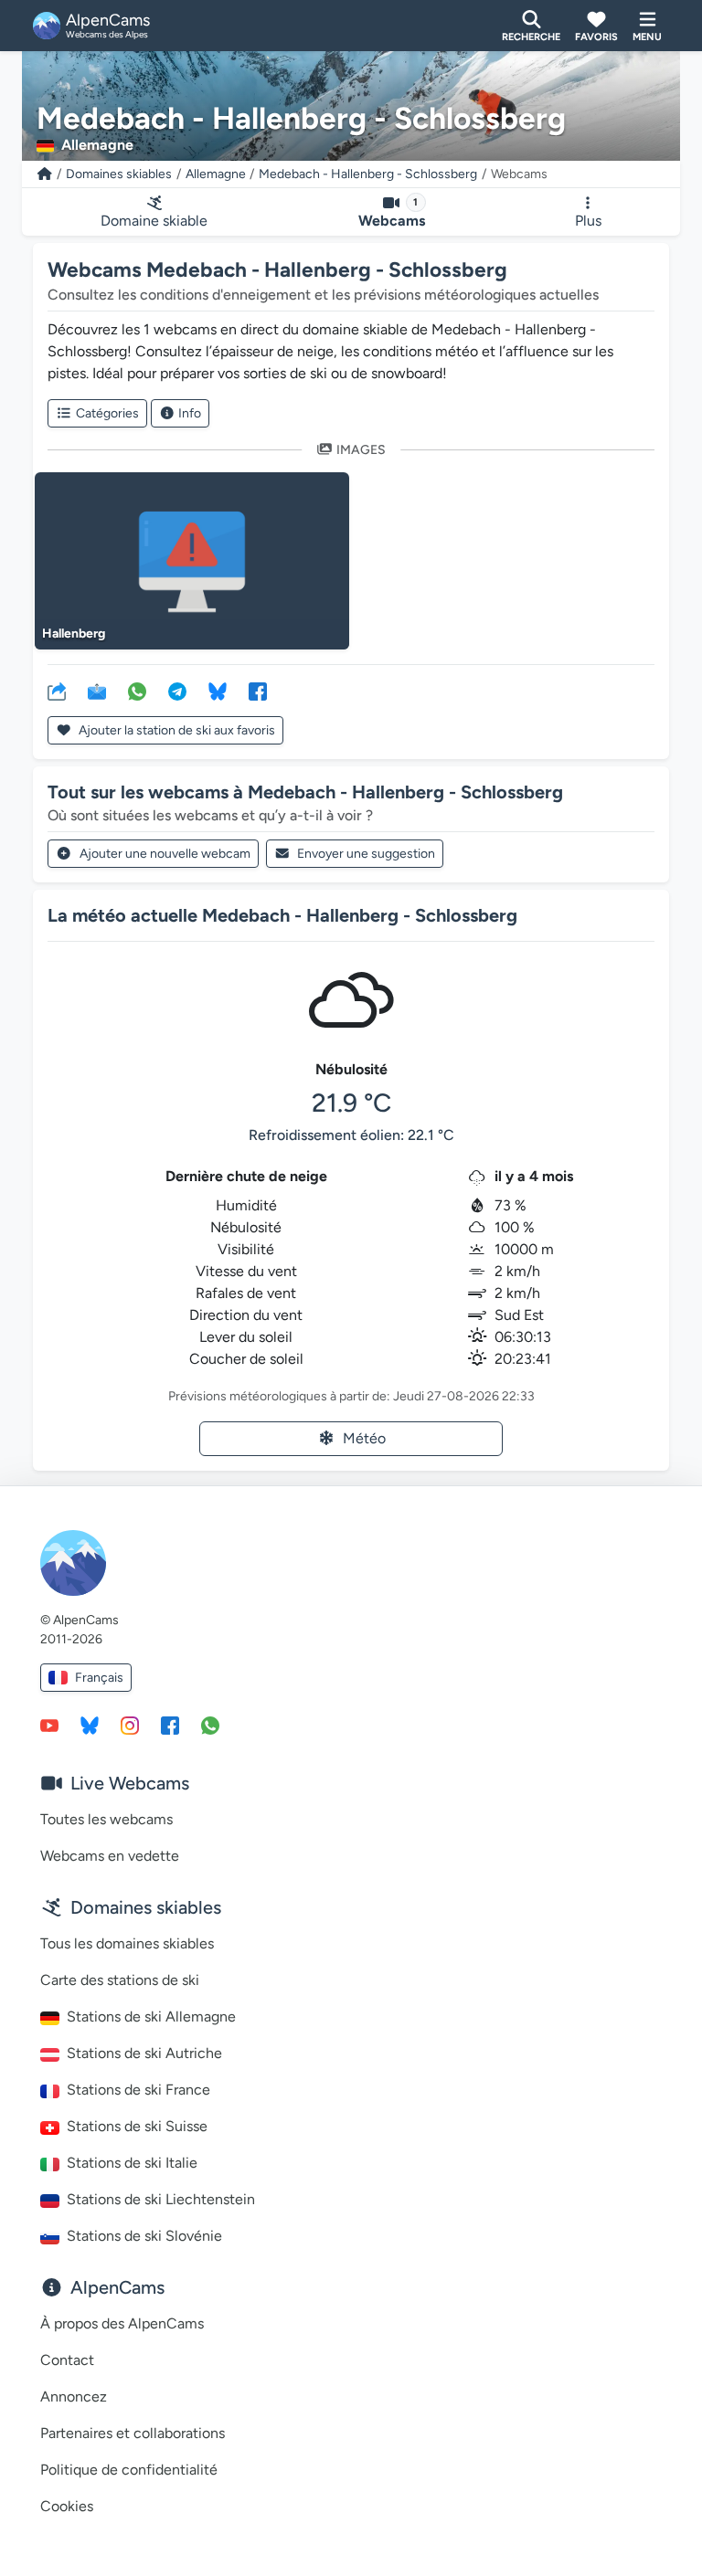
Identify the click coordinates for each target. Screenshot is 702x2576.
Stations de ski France (138, 2090)
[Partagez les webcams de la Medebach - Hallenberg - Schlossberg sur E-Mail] (97, 691)
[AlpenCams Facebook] (170, 1725)
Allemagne (216, 174)
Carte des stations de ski (120, 1980)
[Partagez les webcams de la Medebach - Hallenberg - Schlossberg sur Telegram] (177, 691)
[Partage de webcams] (57, 691)
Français (99, 1678)
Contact (67, 2360)
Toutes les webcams (106, 1819)
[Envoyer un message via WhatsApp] (210, 1725)
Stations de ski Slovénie (144, 2236)
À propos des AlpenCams (122, 2323)
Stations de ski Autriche (144, 2053)
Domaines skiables (119, 174)
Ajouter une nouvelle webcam (165, 854)
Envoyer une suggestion (366, 854)
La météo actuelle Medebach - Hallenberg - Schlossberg (282, 915)
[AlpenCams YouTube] (49, 1725)
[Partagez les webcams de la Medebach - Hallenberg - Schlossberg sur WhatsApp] (137, 691)
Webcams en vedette (110, 1856)
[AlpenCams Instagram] (130, 1725)
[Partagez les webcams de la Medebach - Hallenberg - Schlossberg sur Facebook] (258, 691)
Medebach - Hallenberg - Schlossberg (368, 174)
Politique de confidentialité (129, 2470)
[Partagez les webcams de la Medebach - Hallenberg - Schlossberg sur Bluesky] (218, 691)
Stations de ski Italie (132, 2163)
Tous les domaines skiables (127, 1943)
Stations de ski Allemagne (151, 2016)
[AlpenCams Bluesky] (90, 1725)
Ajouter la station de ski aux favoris (175, 730)
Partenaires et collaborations (133, 2433)
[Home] (45, 174)
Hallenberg (74, 633)
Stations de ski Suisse (137, 2126)
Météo (364, 1438)
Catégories (107, 413)
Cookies (67, 2506)
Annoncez (74, 2397)
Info (190, 413)
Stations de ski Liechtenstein (161, 2199)
